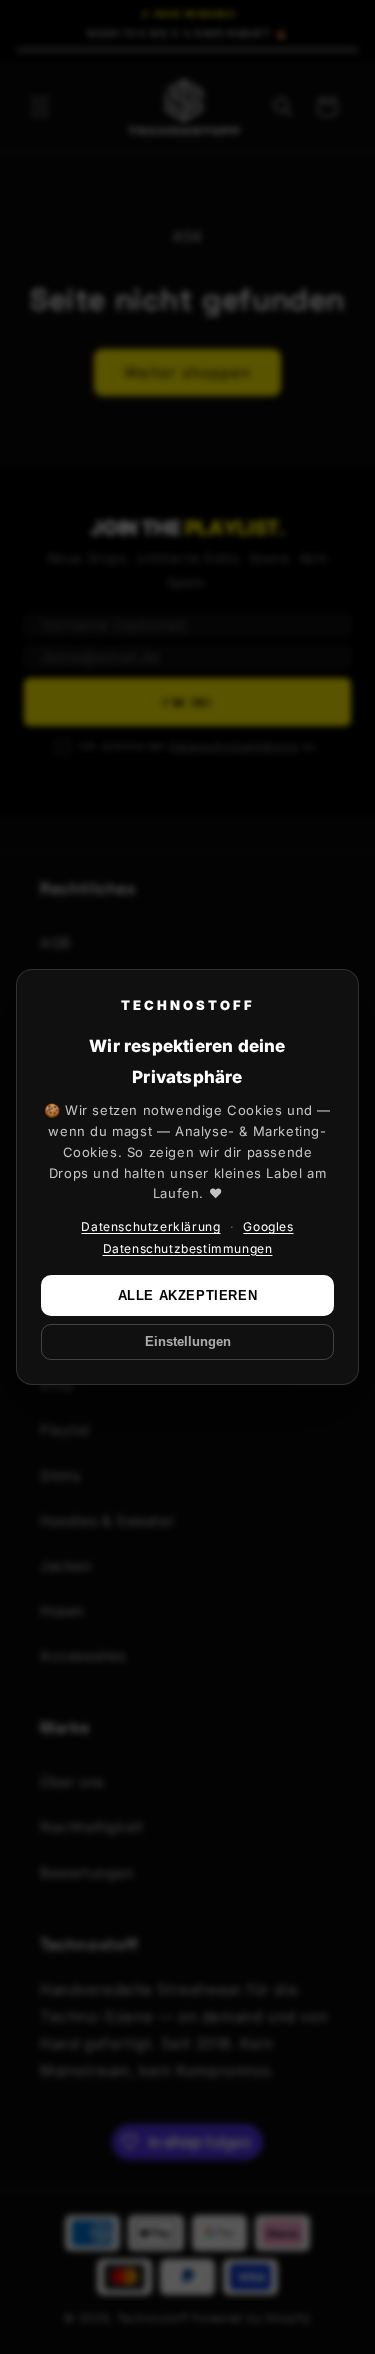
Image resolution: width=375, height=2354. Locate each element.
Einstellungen (188, 1342)
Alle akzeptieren (188, 1295)
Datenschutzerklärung (150, 1226)
